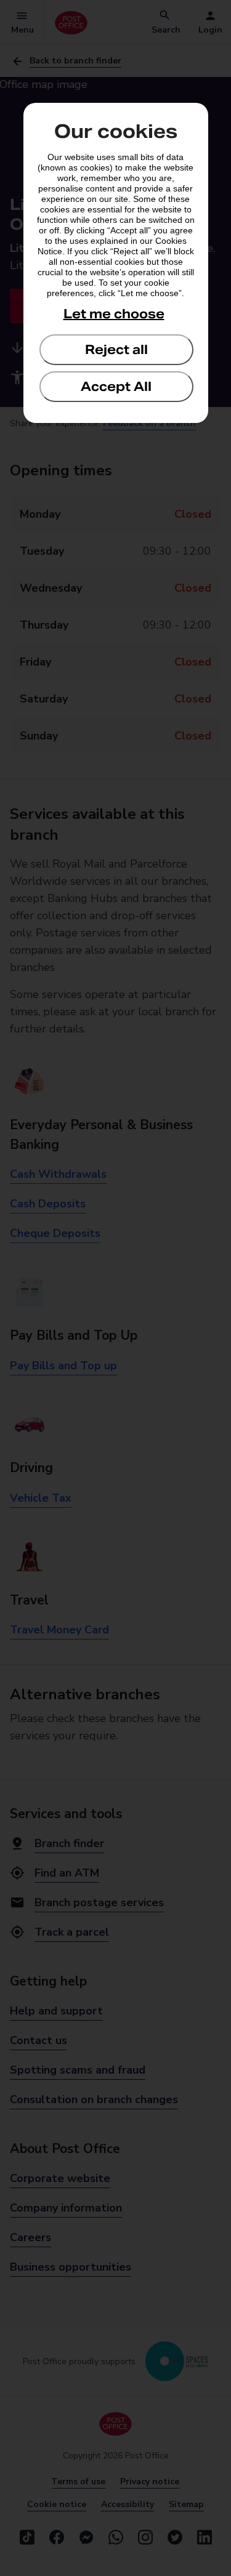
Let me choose (114, 314)
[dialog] (116, 263)
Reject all (116, 350)
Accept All (116, 387)
